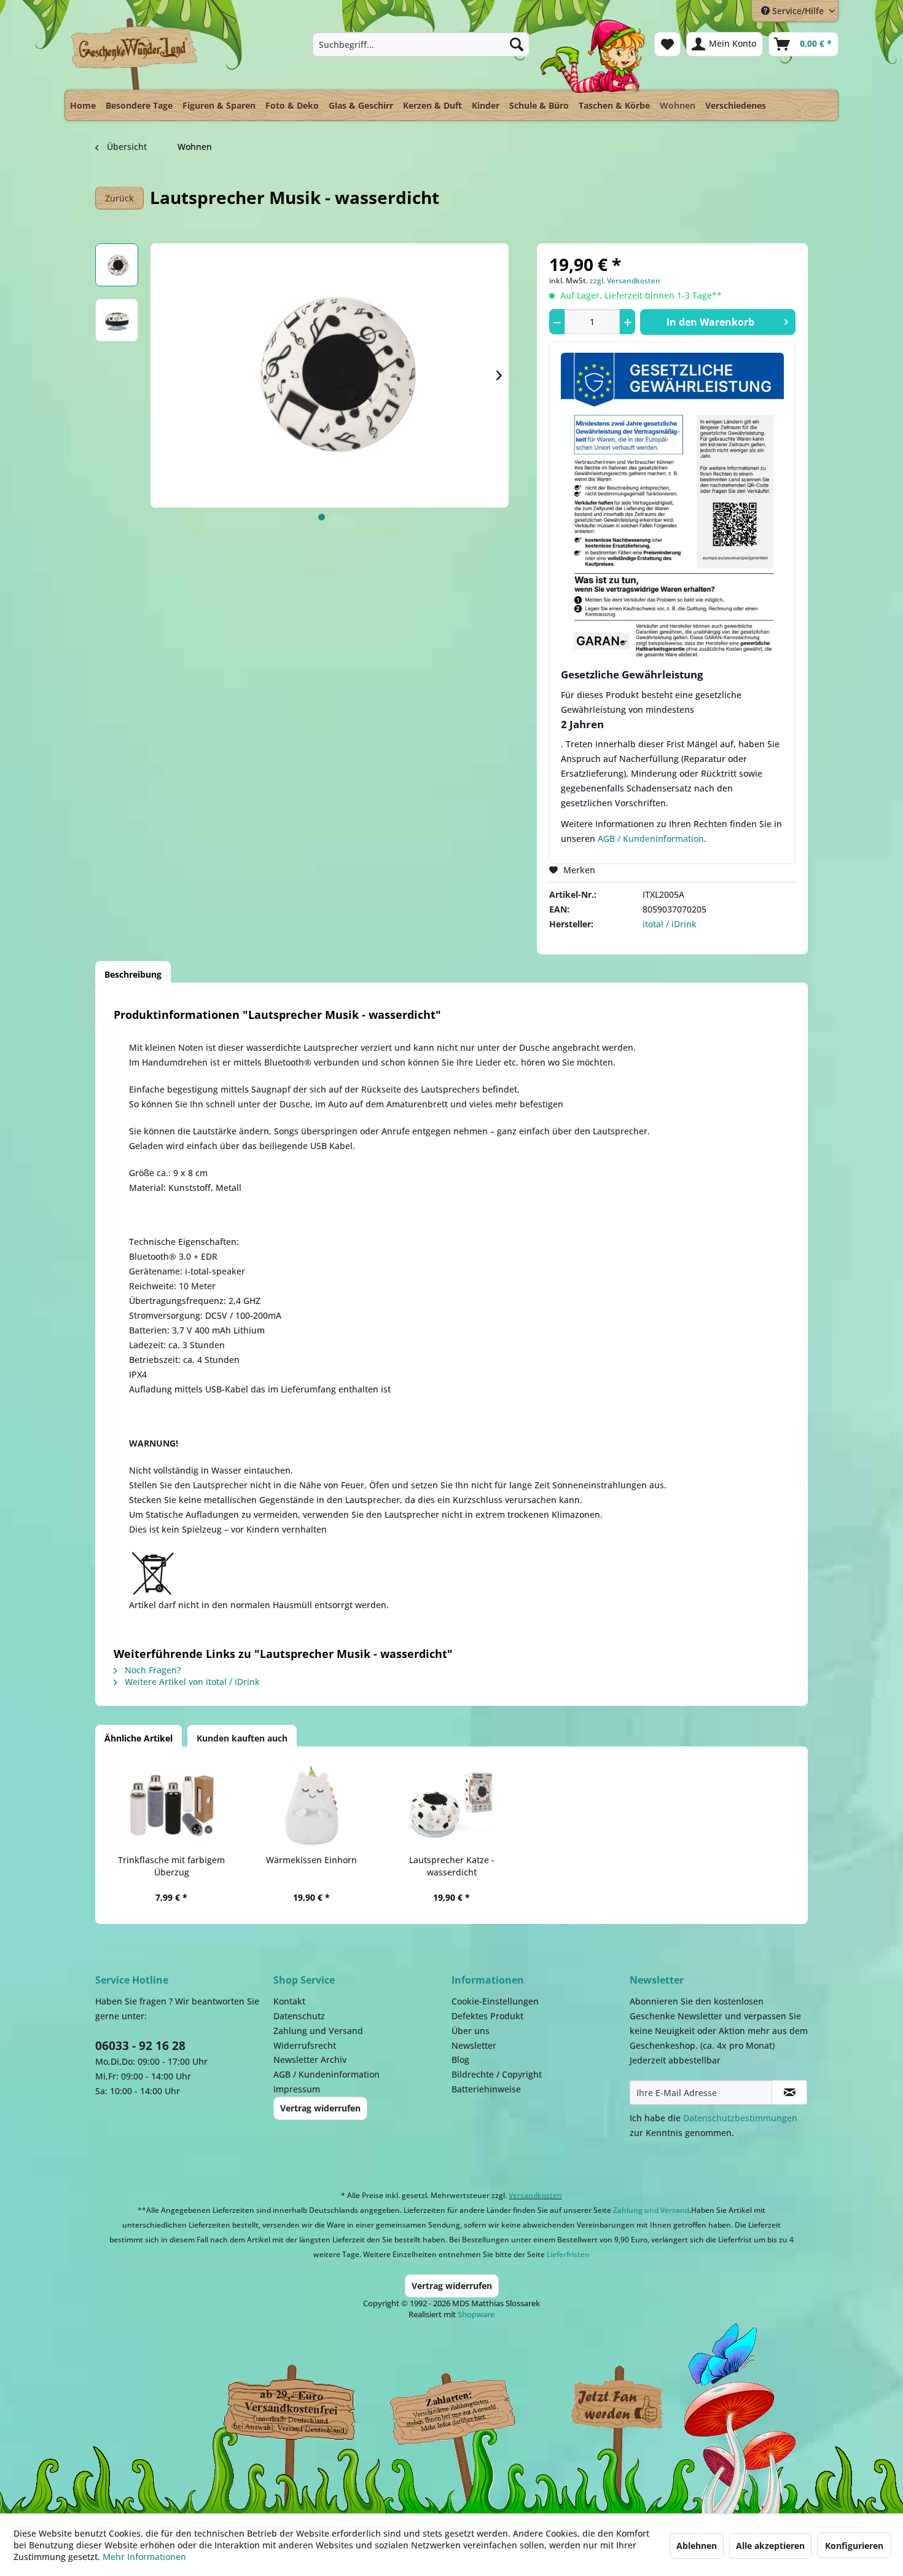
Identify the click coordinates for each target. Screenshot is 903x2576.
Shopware (476, 2314)
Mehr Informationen (144, 2557)
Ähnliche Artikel (139, 1738)
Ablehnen (697, 2546)
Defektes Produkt (487, 2016)
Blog (460, 2060)
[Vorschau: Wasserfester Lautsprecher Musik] (117, 320)
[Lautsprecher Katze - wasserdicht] (451, 1805)
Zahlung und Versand (318, 2031)
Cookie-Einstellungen (495, 2001)
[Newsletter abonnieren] (789, 2092)
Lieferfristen (568, 2254)
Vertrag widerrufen (320, 2108)
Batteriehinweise (486, 2089)
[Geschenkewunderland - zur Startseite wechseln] (135, 53)
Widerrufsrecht (305, 2045)
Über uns (471, 2031)
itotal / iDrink (670, 924)
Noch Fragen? (151, 1670)
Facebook (617, 2406)
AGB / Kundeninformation (651, 838)
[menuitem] (421, 44)
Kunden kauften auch (242, 1738)
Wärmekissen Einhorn (311, 1860)
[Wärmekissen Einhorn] (311, 1805)
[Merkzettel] (667, 44)
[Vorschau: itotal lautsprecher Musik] (117, 265)
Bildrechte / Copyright (497, 2074)
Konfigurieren (854, 2546)
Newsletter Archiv (310, 2060)
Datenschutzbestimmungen (740, 2118)
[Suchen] (517, 44)
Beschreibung (133, 974)
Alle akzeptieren (770, 2546)
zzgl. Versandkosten (625, 281)
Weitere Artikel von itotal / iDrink (191, 1682)
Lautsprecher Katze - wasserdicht (452, 1866)
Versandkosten (535, 2195)
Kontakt (289, 2001)
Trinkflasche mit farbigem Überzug (171, 1866)
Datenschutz (299, 2016)
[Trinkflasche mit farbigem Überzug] (171, 1805)
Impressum (297, 2089)
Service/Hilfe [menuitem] (798, 11)
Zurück (119, 198)
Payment (464, 2406)
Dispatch (289, 2409)
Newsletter (474, 2045)
